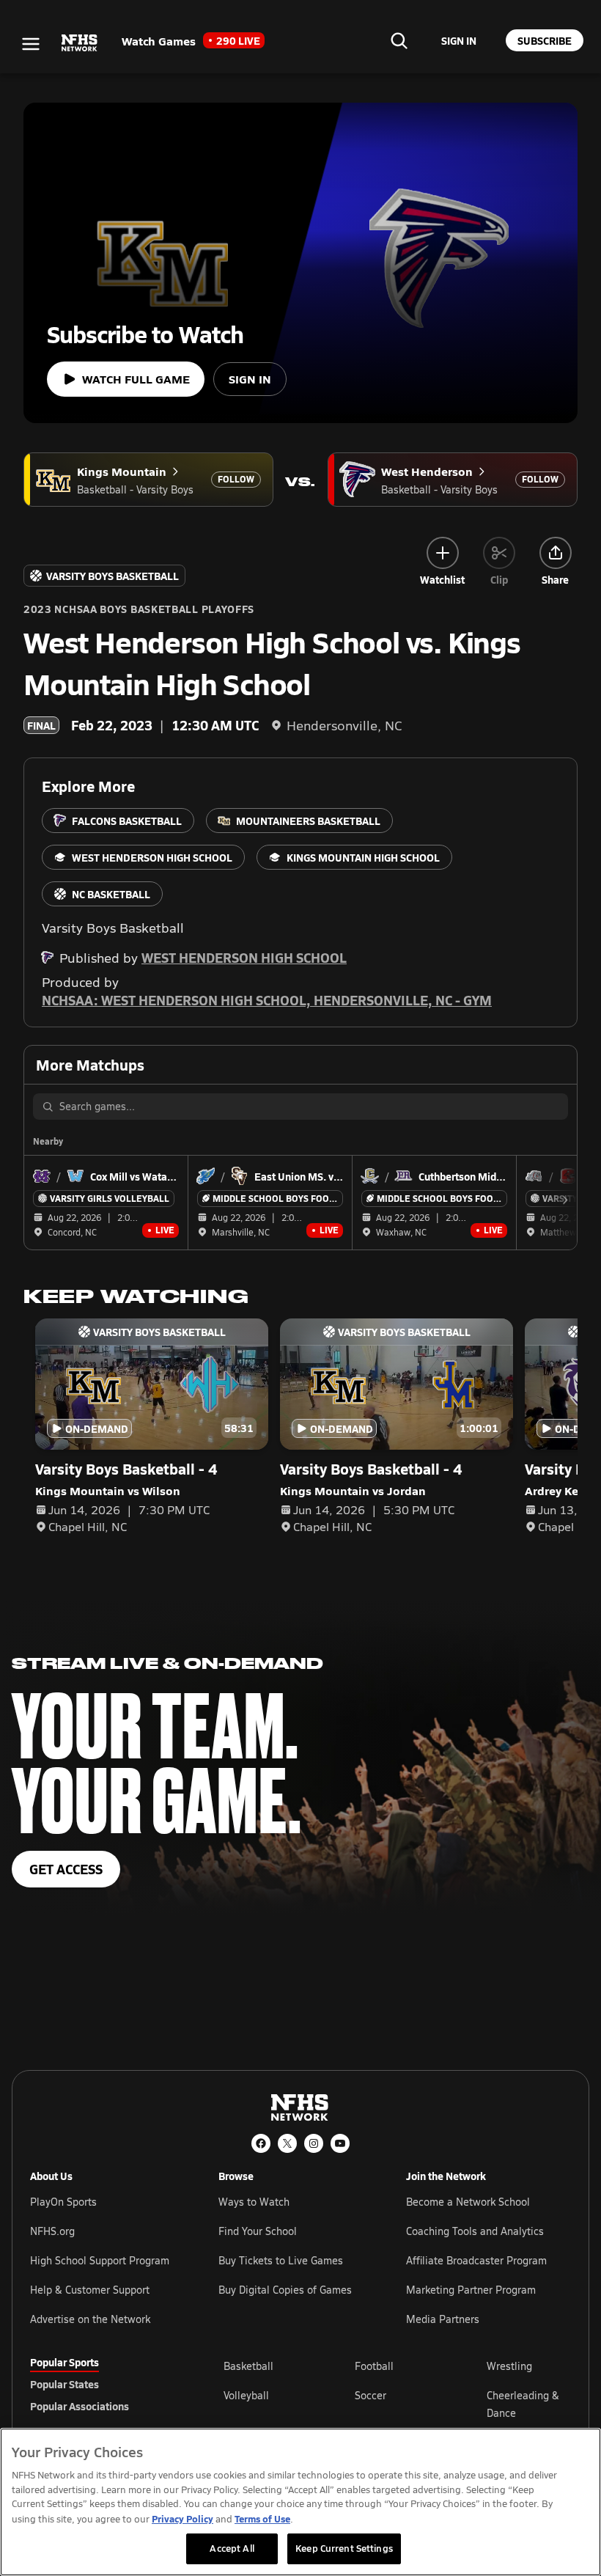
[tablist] (103, 2384)
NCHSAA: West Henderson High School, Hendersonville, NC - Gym (267, 1000)
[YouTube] (340, 2143)
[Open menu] (31, 44)
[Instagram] (314, 2143)
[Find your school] (399, 40)
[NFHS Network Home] (80, 43)
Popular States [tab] (64, 2384)
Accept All (232, 2548)
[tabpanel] (397, 2404)
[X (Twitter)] (287, 2143)
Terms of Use (262, 2518)
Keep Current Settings (344, 2548)
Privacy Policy (182, 2518)
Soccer (370, 2395)
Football (374, 2366)
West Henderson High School (244, 957)
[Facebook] (261, 2143)
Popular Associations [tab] (80, 2406)
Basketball (248, 2366)
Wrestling (509, 2366)
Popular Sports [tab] (64, 2362)
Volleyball (246, 2395)
